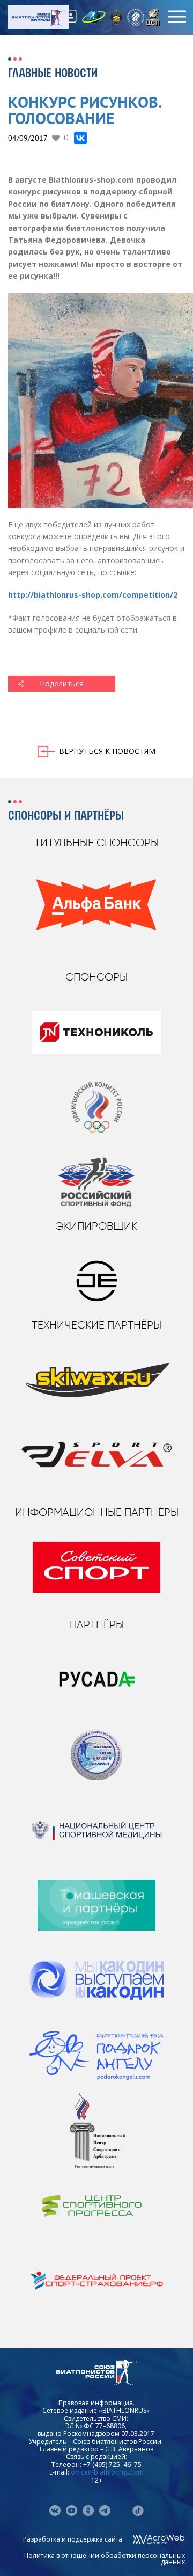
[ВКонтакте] (80, 138)
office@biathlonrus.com (107, 2472)
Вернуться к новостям (107, 751)
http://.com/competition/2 (94, 595)
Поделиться (62, 683)
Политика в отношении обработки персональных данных (105, 2559)
